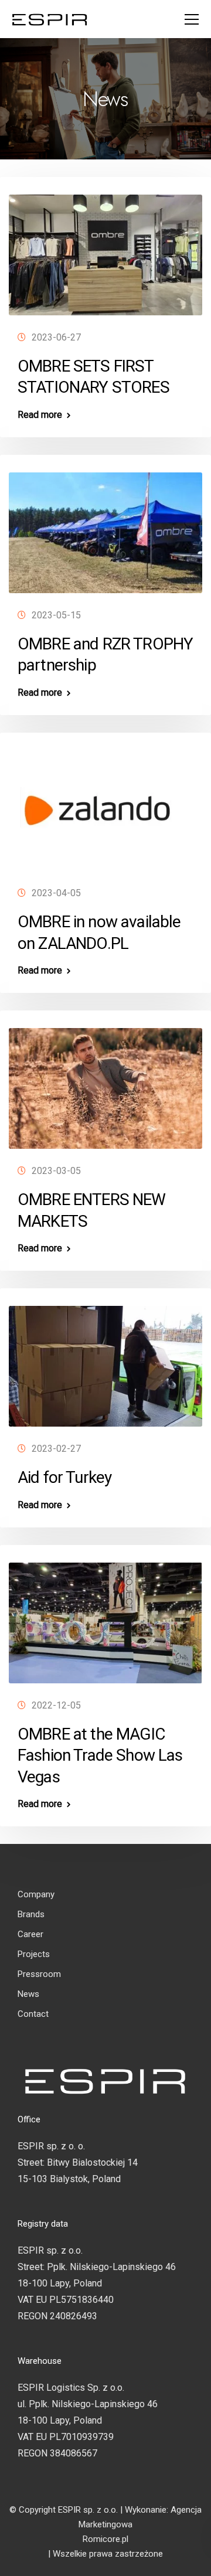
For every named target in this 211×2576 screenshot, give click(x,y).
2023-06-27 (56, 337)
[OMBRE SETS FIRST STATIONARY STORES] (105, 250)
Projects (34, 1954)
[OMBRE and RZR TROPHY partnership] (105, 528)
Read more (40, 415)
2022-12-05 (56, 1705)
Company (36, 1894)
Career (30, 1934)
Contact (33, 2014)
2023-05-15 (56, 615)
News (28, 1994)
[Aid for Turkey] (105, 1361)
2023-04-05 (56, 893)
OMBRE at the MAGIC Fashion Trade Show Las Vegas (100, 1755)
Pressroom (39, 1974)
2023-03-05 (56, 1171)
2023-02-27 (56, 1449)
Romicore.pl (105, 2539)
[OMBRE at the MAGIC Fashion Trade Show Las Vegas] (105, 1617)
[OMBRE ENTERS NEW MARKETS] (105, 1083)
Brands (31, 1914)
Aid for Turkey (64, 1477)
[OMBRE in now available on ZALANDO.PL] (105, 806)
